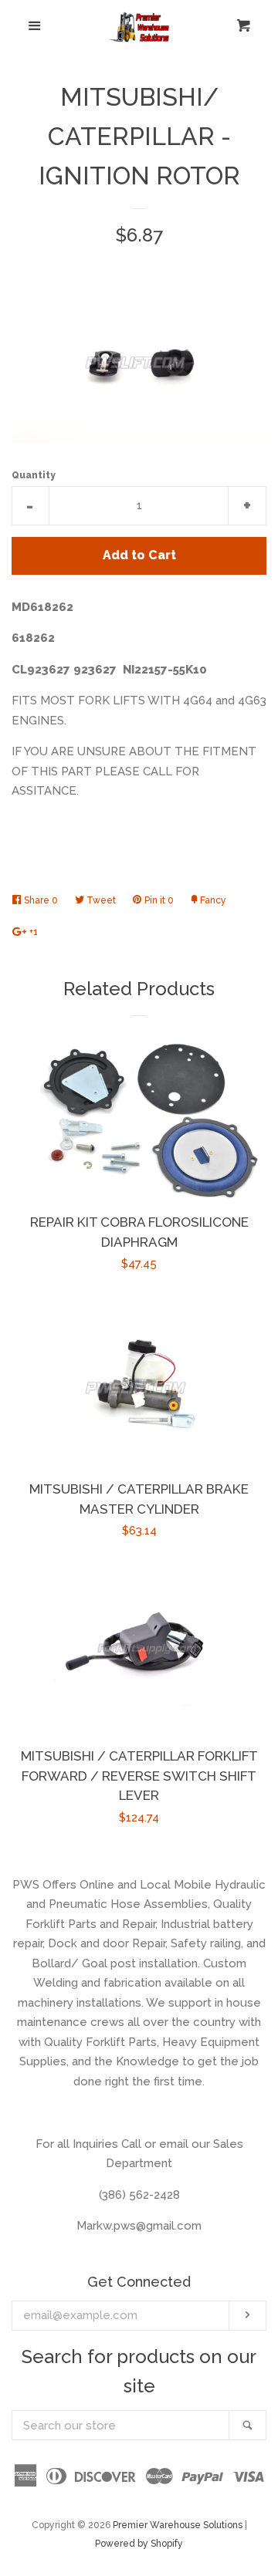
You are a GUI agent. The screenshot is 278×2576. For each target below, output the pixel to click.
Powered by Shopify (139, 2544)
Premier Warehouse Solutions (178, 2525)
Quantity (34, 475)
